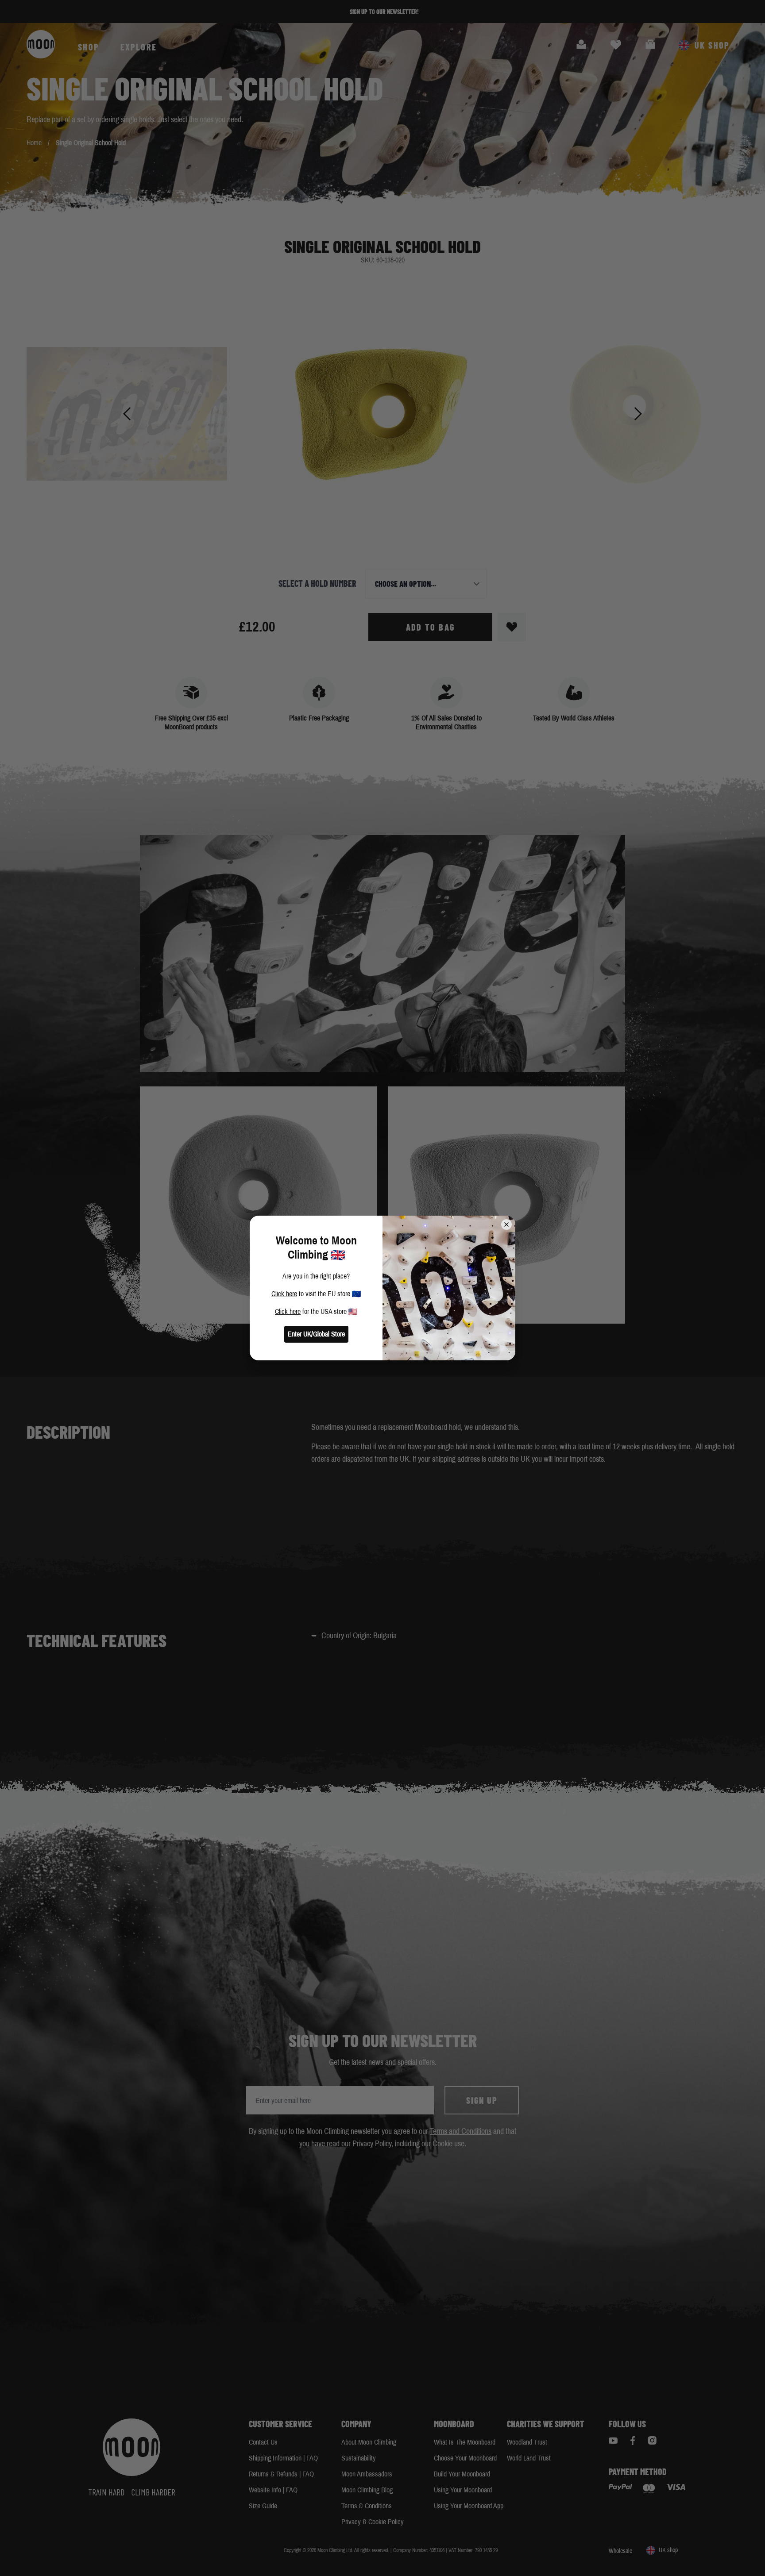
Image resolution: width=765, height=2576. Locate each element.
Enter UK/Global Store (316, 1334)
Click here (284, 1294)
